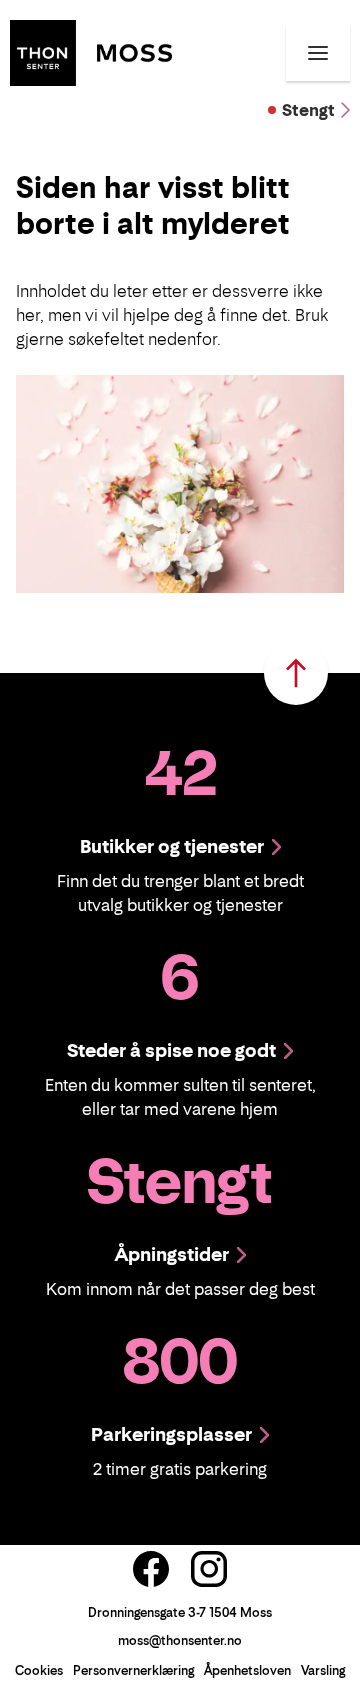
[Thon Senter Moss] (91, 51)
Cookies (39, 1670)
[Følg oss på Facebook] (151, 1569)
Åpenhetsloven (247, 1670)
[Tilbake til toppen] (296, 673)
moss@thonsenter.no (180, 1640)
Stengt (308, 110)
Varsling (323, 1670)
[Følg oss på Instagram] (209, 1569)
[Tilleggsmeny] (318, 53)
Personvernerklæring (133, 1670)
